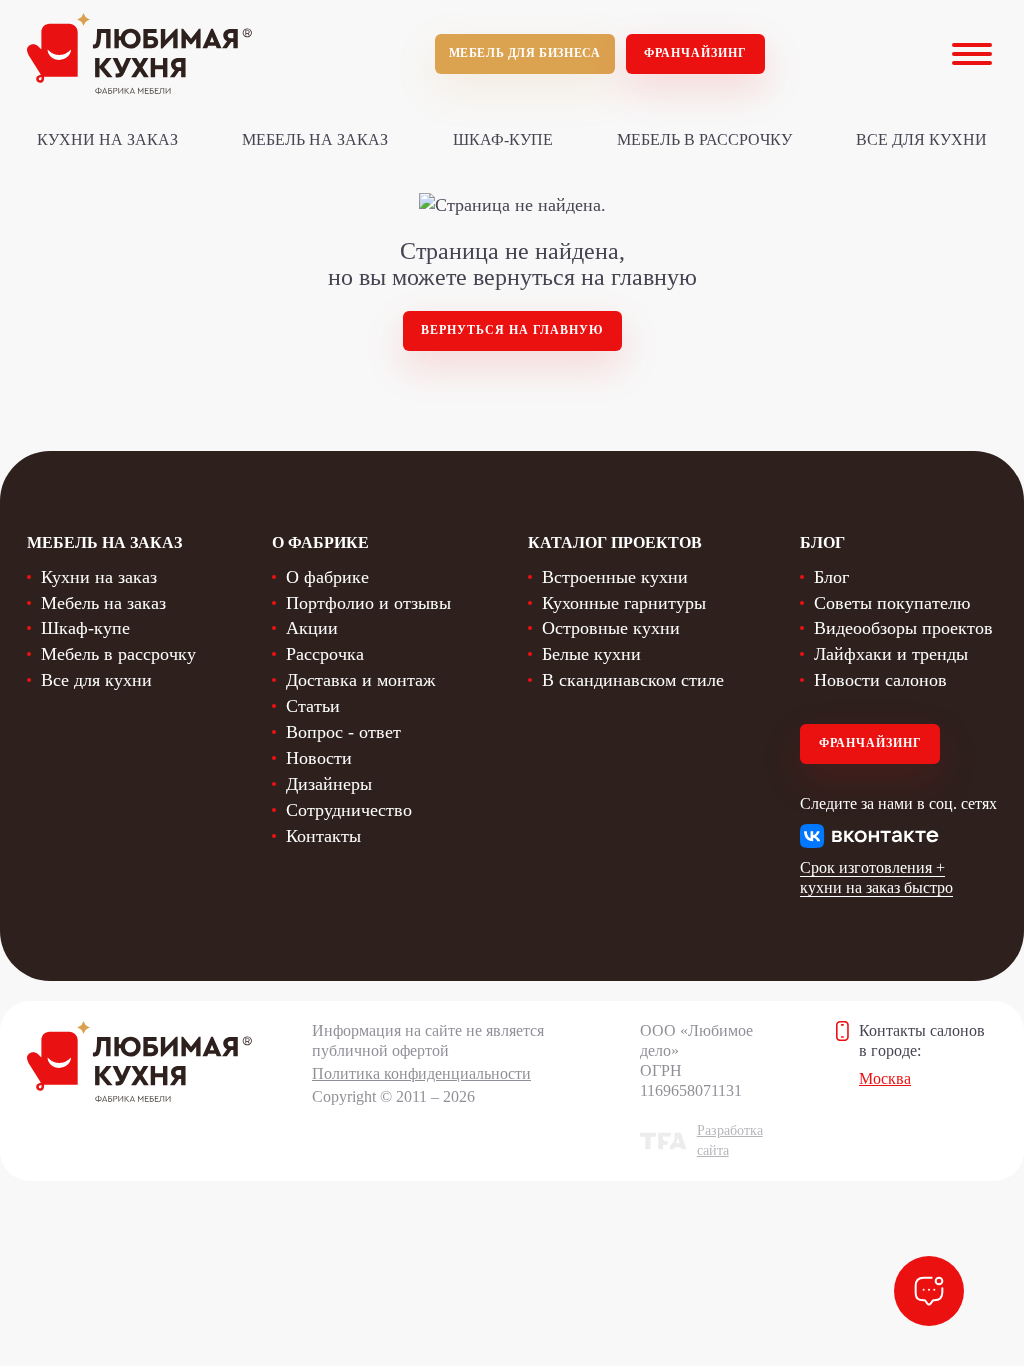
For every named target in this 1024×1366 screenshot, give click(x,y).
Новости (319, 758)
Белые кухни (591, 654)
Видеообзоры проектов (903, 628)
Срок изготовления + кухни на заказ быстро (876, 877)
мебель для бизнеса (525, 53)
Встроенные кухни (615, 577)
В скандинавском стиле (633, 680)
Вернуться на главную (512, 330)
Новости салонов (880, 680)
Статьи (313, 706)
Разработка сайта (730, 1140)
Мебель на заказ (315, 139)
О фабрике (327, 577)
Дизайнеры (329, 784)
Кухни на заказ (107, 139)
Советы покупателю (892, 603)
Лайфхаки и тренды (891, 654)
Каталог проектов (615, 542)
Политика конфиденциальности (421, 1073)
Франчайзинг (695, 53)
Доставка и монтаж (360, 680)
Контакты (323, 836)
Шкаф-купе (503, 139)
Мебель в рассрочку (704, 139)
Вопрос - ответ (343, 732)
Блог (831, 577)
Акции (312, 628)
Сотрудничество (349, 810)
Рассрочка (325, 654)
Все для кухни (921, 139)
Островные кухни (611, 628)
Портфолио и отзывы (368, 603)
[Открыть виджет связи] (929, 1291)
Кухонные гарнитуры (624, 603)
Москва (885, 1078)
